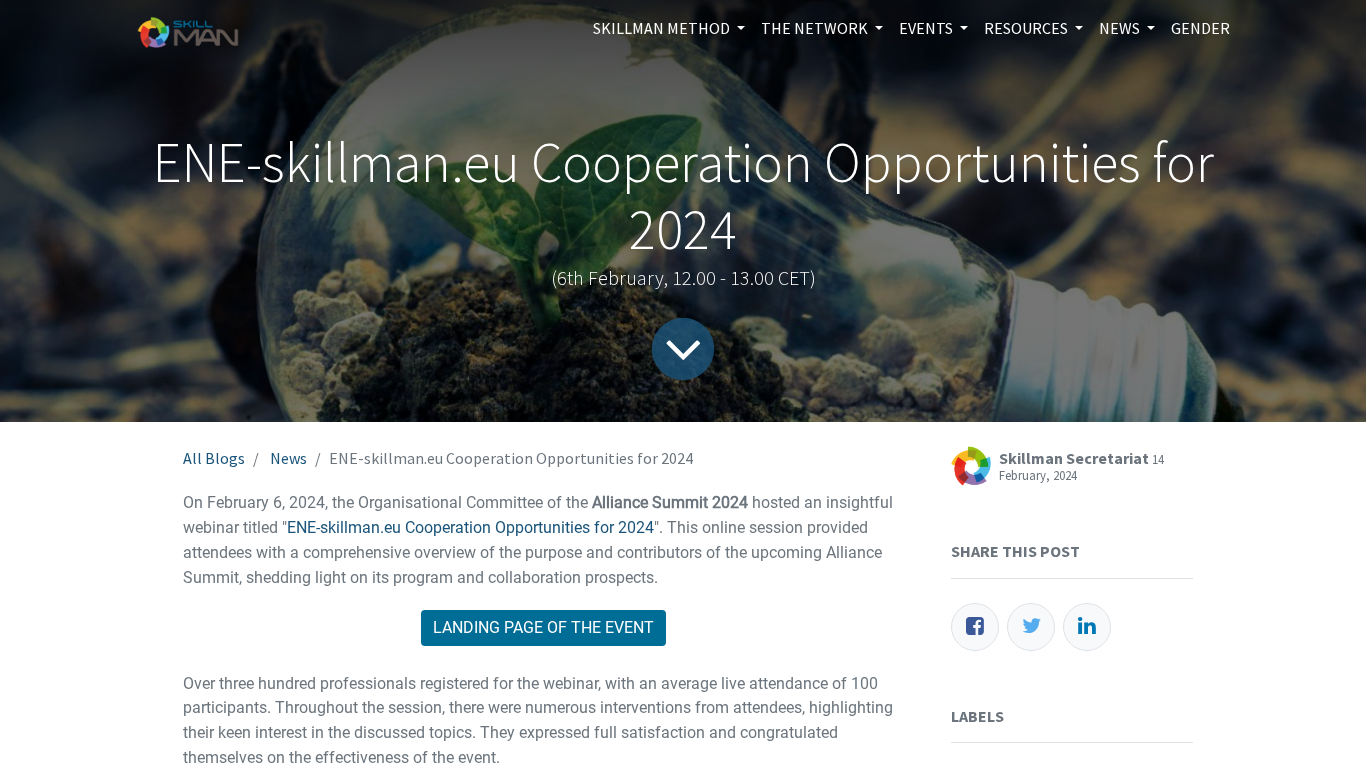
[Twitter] (1031, 627)
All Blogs (214, 458)
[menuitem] (1200, 28)
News (288, 458)
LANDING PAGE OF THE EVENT (543, 627)
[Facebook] (975, 627)
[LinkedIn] (1087, 627)
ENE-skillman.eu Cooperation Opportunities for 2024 (470, 527)
